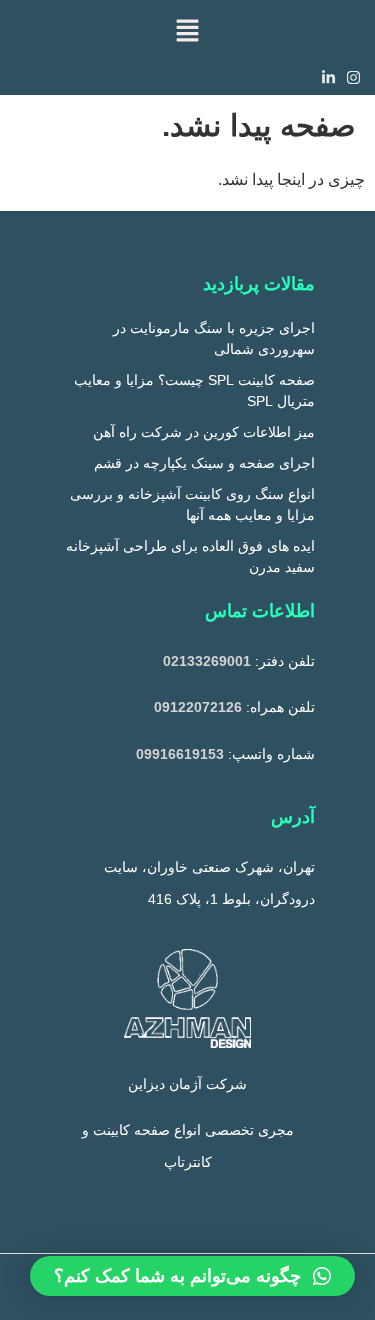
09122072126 (198, 707)
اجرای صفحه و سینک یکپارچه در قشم (204, 463)
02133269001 (207, 661)
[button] (187, 30)
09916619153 (180, 754)
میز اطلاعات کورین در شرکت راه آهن (204, 432)
